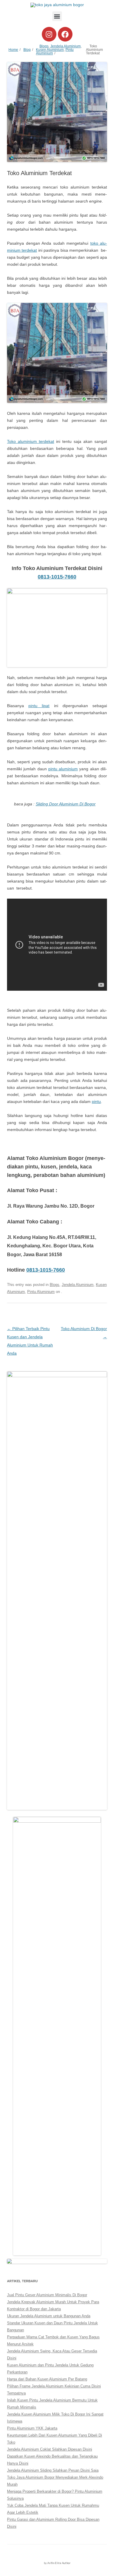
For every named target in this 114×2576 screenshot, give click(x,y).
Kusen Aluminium (50, 50)
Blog (27, 50)
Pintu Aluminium (41, 1292)
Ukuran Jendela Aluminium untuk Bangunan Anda (49, 2316)
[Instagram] (49, 34)
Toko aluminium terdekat (31, 441)
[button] (57, 16)
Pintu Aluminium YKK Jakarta (32, 2428)
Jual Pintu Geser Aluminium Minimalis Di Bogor (47, 2295)
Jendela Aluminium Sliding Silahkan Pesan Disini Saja (53, 2470)
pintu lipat (39, 706)
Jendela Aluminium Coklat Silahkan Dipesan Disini (50, 2449)
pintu (96, 1101)
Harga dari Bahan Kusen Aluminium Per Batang (47, 2379)
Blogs (44, 46)
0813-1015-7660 (57, 577)
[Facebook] (65, 34)
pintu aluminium (63, 769)
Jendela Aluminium (65, 46)
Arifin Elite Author (59, 2563)
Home (13, 50)
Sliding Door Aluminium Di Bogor (66, 804)
